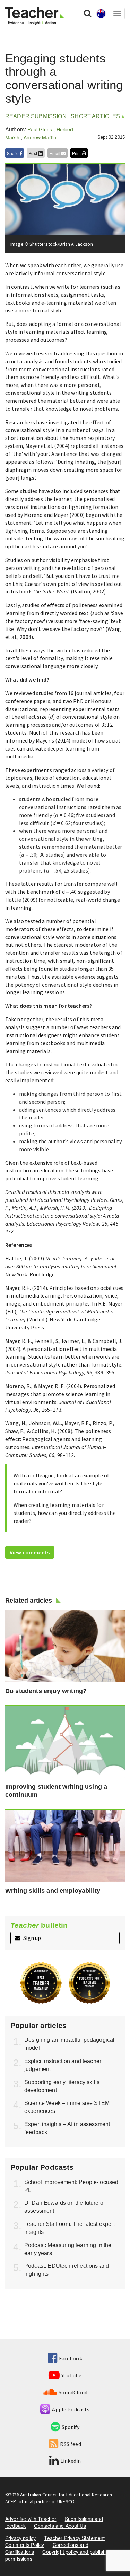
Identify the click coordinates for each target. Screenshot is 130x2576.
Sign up (32, 1938)
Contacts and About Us (60, 2526)
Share (13, 153)
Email (55, 153)
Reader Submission (36, 116)
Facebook (70, 2358)
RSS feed (70, 2444)
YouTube (71, 2375)
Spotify (71, 2427)
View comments (30, 1552)
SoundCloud (73, 2392)
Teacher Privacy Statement (74, 2538)
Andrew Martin (40, 137)
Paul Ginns (40, 129)
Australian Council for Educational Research (66, 2495)
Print (77, 153)
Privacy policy (20, 2538)
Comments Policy (25, 2545)
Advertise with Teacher (31, 2519)
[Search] (88, 13)
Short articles (95, 116)
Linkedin (71, 2461)
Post (33, 153)
